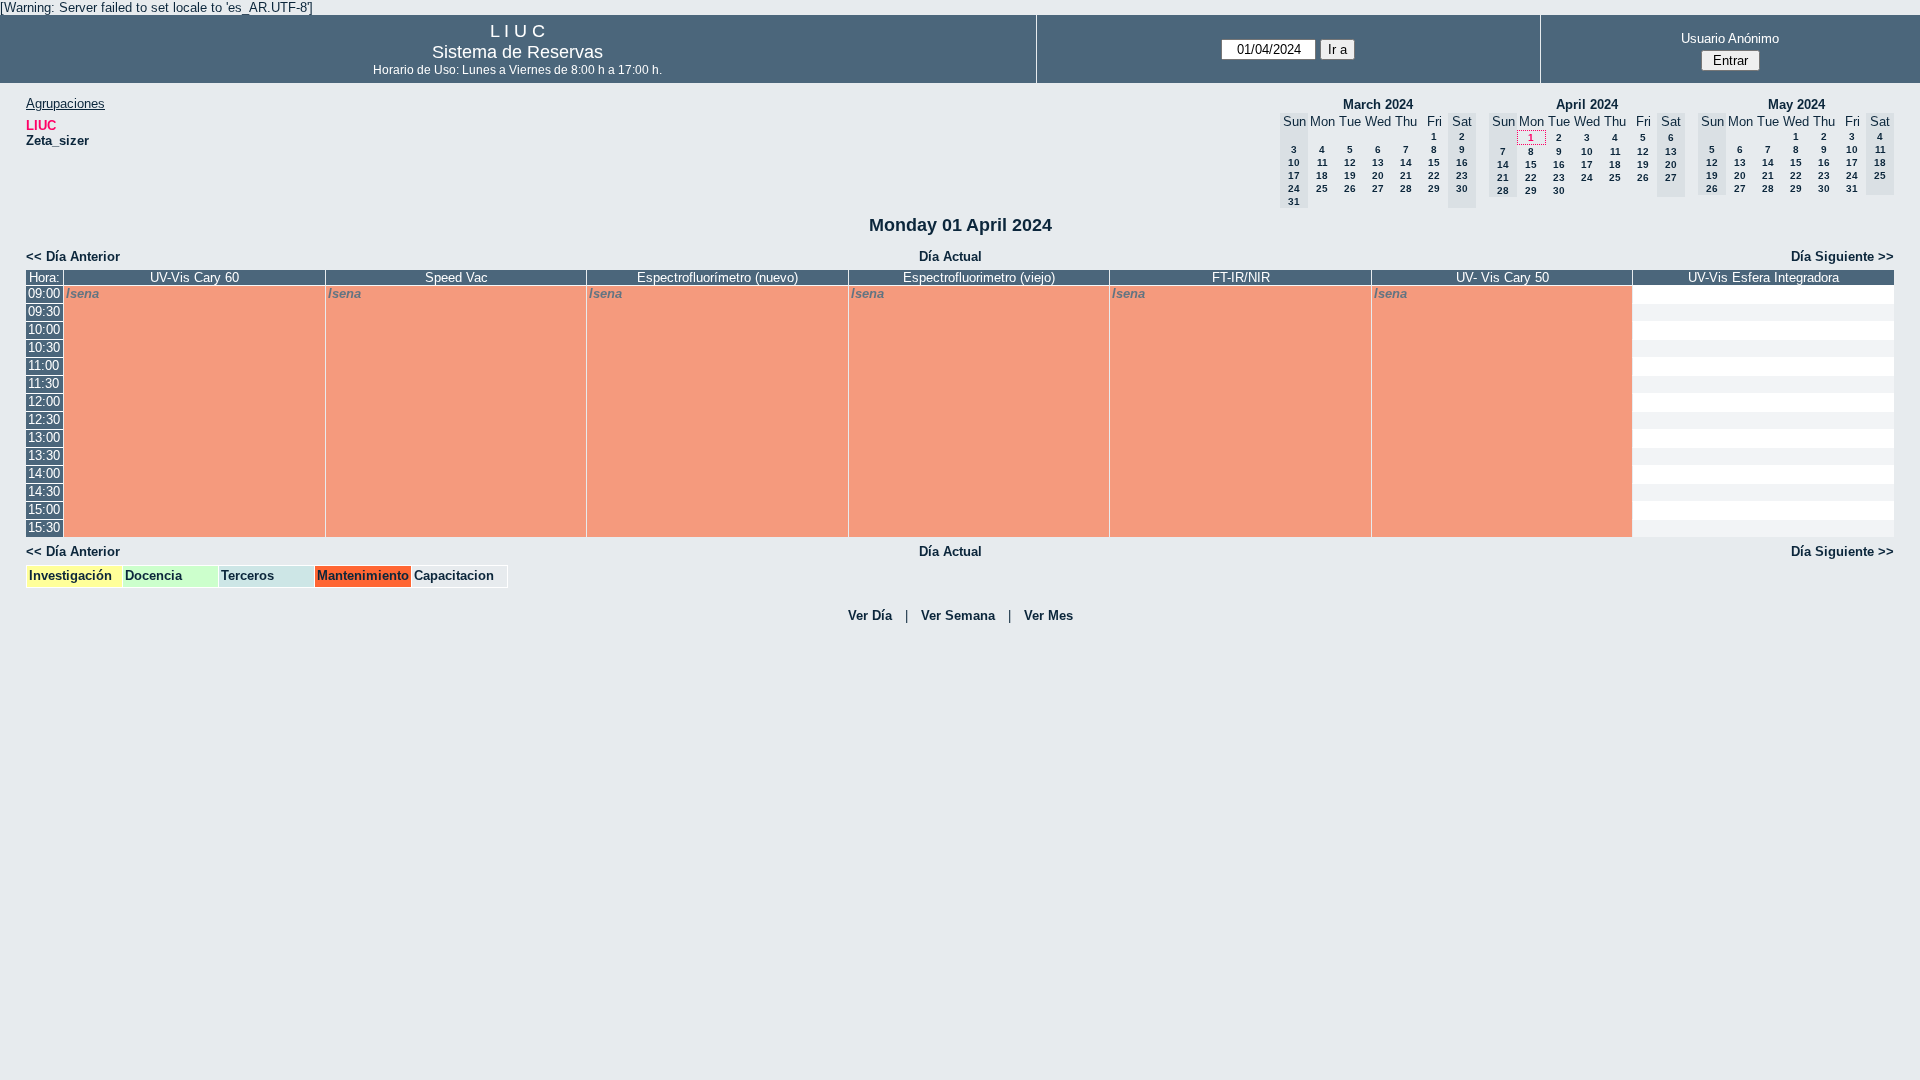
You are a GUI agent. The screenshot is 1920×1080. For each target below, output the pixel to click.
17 (1587, 164)
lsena (82, 293)
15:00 (44, 509)
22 (1434, 175)
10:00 (44, 329)
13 (1378, 162)
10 (1587, 151)
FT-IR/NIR (1241, 277)
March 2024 (1378, 104)
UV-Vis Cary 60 (194, 277)
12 (1350, 162)
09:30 (44, 311)
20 (1378, 175)
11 (1322, 162)
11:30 (43, 383)
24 (1587, 177)
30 (1559, 190)
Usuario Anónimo (1730, 38)
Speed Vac (456, 277)
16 (1559, 164)
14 (1406, 162)
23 (1559, 177)
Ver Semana (958, 615)
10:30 (44, 347)
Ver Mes (1048, 615)
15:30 (44, 527)
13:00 (44, 437)
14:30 (44, 491)
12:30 (44, 419)
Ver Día (870, 615)
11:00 (43, 365)
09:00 (44, 293)
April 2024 (1587, 104)
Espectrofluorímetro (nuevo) (717, 277)
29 (1434, 188)
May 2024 (1796, 104)
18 (1322, 175)
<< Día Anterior (73, 256)
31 (1852, 188)
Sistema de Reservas (517, 52)
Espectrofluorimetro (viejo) (979, 277)
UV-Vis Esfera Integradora (1763, 277)
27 (1378, 188)
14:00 (44, 473)
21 (1406, 175)
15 (1434, 162)
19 (1350, 175)
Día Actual (950, 256)
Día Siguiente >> (1842, 256)
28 (1406, 188)
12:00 (44, 401)
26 (1350, 188)
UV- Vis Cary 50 (1502, 277)
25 (1322, 188)
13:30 (44, 455)
